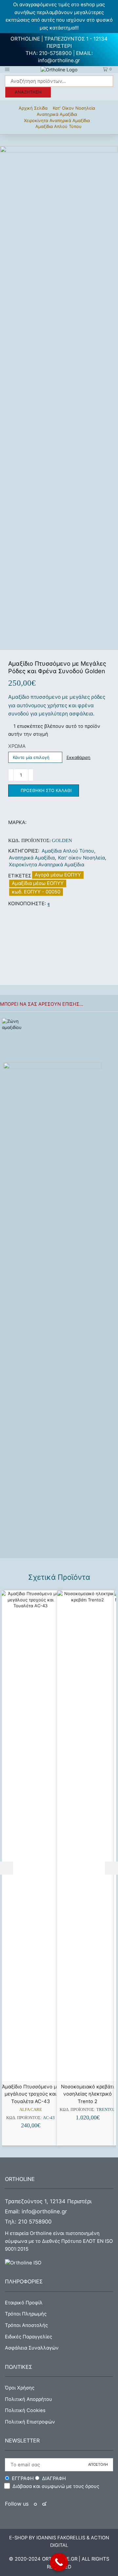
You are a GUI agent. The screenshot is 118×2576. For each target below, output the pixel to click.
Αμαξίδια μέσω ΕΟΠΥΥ (38, 883)
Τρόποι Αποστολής (26, 2325)
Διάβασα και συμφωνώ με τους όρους (56, 2486)
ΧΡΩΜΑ (17, 746)
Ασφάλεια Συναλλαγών (32, 2348)
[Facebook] (49, 904)
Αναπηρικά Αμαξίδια (57, 114)
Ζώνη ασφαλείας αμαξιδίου (73, 1021)
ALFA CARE (31, 2109)
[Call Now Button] (59, 2562)
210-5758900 (55, 53)
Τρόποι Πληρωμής (26, 2314)
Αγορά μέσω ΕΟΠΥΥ (58, 875)
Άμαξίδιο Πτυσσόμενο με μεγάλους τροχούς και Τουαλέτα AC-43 (31, 2094)
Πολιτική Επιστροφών (30, 2422)
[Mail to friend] (54, 904)
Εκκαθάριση (79, 757)
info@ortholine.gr (59, 60)
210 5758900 (35, 2222)
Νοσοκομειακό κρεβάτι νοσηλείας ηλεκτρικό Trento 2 (88, 2094)
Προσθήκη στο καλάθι (46, 790)
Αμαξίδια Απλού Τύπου (59, 126)
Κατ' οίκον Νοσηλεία (74, 108)
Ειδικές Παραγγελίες (29, 2337)
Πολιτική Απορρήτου (29, 2399)
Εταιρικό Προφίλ (24, 2303)
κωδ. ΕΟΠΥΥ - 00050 (36, 892)
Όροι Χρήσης (20, 2388)
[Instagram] (44, 2504)
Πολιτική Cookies (25, 2410)
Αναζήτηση (28, 92)
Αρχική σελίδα (33, 108)
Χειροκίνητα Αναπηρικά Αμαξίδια (57, 120)
